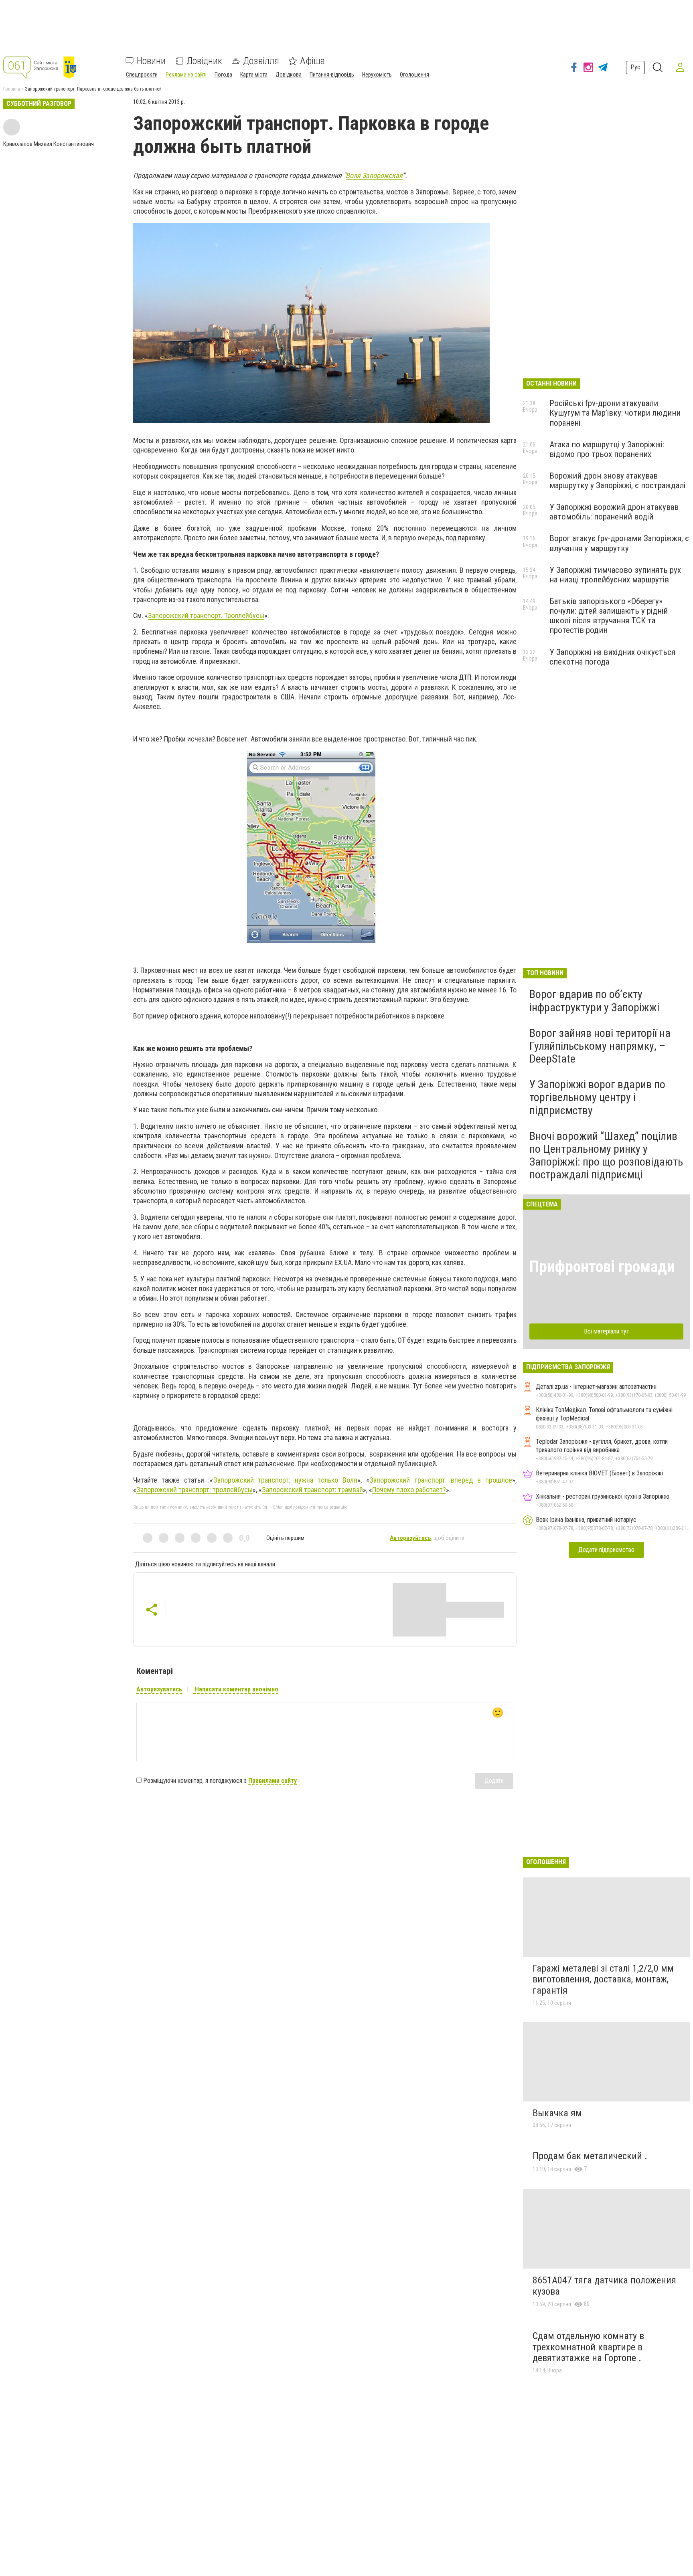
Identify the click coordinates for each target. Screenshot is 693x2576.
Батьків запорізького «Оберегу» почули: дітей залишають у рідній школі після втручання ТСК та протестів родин (609, 616)
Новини (151, 61)
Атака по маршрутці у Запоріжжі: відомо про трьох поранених (607, 449)
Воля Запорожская (374, 175)
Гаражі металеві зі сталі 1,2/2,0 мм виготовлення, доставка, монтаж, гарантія (603, 1979)
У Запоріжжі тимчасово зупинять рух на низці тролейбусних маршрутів (615, 575)
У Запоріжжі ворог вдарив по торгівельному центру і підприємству (597, 1097)
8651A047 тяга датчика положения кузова (604, 2286)
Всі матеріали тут (607, 1331)
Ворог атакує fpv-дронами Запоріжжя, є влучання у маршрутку (619, 543)
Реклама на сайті (186, 75)
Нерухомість (377, 75)
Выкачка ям (557, 2113)
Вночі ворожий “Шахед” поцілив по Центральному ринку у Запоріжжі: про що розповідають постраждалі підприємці (606, 1156)
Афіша (312, 61)
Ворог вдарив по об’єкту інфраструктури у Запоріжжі (594, 1001)
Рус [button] (635, 67)
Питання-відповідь (332, 75)
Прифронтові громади (602, 1267)
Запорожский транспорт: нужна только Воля (285, 1480)
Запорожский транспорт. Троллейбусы (206, 615)
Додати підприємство (606, 1550)
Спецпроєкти (142, 75)
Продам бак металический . (590, 2156)
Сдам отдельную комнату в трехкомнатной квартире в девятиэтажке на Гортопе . (588, 2347)
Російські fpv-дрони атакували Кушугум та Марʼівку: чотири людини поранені (615, 413)
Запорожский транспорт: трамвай (312, 1490)
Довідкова (289, 75)
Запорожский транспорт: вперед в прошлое (441, 1480)
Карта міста (254, 75)
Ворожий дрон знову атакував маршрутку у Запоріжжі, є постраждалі (617, 481)
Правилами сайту (273, 1781)
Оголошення (414, 75)
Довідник (204, 61)
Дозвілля (261, 61)
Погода (223, 75)
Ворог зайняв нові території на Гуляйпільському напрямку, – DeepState (600, 1046)
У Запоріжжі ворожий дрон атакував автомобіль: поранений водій (614, 512)
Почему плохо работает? (409, 1490)
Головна (12, 89)
